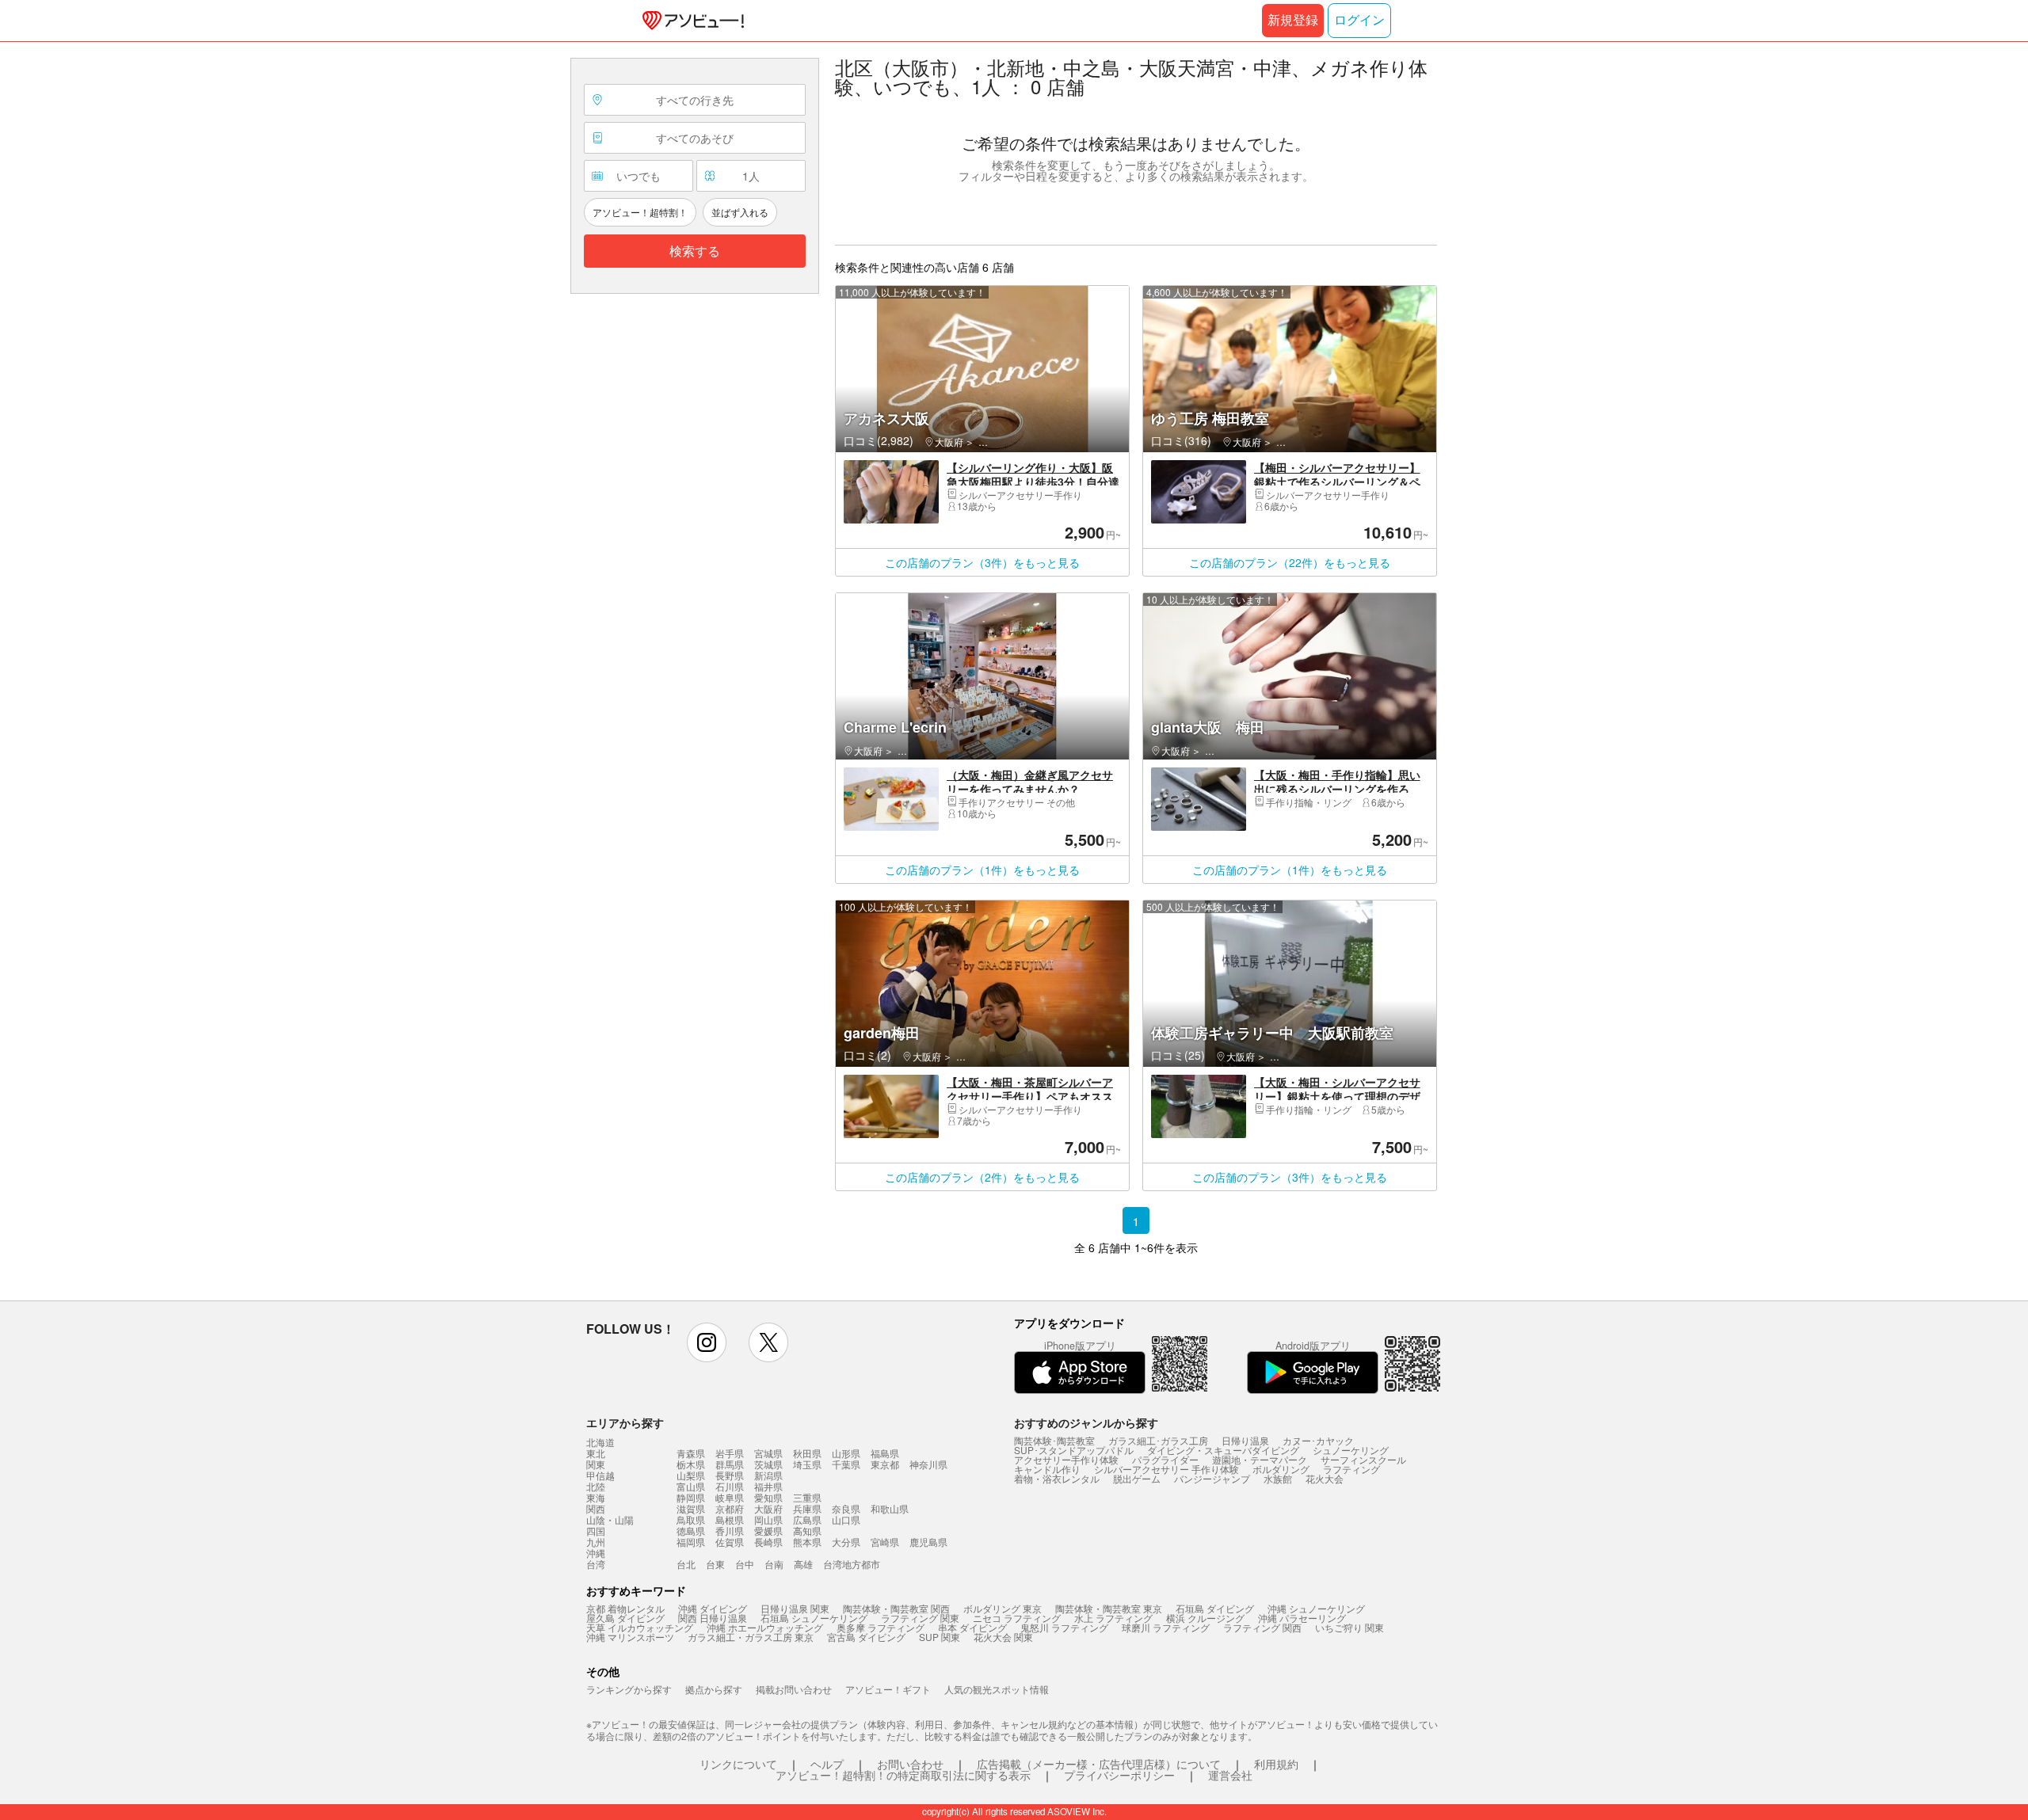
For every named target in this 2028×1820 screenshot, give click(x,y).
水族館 (1278, 1478)
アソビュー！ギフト (888, 1689)
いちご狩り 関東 (1349, 1627)
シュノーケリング (1351, 1450)
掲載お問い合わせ (794, 1689)
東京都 (885, 1464)
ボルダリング (1281, 1469)
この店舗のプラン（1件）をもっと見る (982, 870)
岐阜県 (730, 1497)
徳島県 (691, 1531)
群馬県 (730, 1464)
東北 (596, 1453)
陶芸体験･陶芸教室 (1054, 1440)
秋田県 (807, 1453)
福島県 (885, 1453)
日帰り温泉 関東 (795, 1608)
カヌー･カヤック (1318, 1440)
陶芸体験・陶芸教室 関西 (896, 1608)
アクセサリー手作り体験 (1066, 1459)
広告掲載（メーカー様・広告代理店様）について (1099, 1764)
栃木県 (691, 1464)
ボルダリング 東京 (1003, 1608)
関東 (596, 1464)
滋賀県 (691, 1508)
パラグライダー (1165, 1459)
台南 (774, 1564)
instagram (707, 1342)
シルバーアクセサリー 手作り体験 (1166, 1469)
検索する (695, 251)
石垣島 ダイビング (1215, 1608)
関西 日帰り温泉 (713, 1618)
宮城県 (768, 1453)
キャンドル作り (1047, 1469)
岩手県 (730, 1453)
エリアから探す (625, 1422)
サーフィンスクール (1363, 1459)
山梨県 (691, 1475)
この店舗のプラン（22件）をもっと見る (1290, 562)
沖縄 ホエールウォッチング (765, 1627)
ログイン (1359, 20)
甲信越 (600, 1475)
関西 (596, 1509)
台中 (745, 1564)
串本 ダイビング (972, 1627)
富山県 (691, 1486)
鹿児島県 (928, 1542)
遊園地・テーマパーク (1260, 1459)
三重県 (807, 1497)
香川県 (730, 1531)
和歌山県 (890, 1508)
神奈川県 (928, 1464)
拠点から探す (714, 1689)
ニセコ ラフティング (1017, 1618)
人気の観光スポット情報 (997, 1689)
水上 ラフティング (1113, 1618)
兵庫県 (807, 1508)
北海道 (600, 1442)
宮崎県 (885, 1542)
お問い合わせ (910, 1764)
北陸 (596, 1487)
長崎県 (768, 1542)
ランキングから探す (629, 1689)
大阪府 (768, 1508)
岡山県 (768, 1519)
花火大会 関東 (1003, 1637)
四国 (596, 1531)
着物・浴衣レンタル (1057, 1478)
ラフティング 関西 (1262, 1627)
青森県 (691, 1453)
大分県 (846, 1542)
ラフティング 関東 (920, 1618)
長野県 (730, 1475)
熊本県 (807, 1542)
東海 (596, 1498)
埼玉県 (807, 1464)
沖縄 (596, 1553)
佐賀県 (730, 1542)
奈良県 (846, 1508)
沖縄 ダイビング (713, 1608)
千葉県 (846, 1464)
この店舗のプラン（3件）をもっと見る (982, 562)
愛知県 (768, 1497)
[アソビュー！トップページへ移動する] (690, 21)
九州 (596, 1542)
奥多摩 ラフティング (881, 1627)
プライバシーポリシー (1119, 1775)
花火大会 (1325, 1478)
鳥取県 (691, 1519)
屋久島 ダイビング (625, 1618)
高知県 (807, 1531)
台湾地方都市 (852, 1564)
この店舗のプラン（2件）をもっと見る (982, 1177)
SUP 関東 (940, 1637)
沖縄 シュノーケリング (1316, 1608)
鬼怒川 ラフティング (1064, 1627)
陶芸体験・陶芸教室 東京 (1109, 1608)
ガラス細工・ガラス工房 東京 (751, 1637)
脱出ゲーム (1137, 1478)
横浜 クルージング (1205, 1618)
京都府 (730, 1508)
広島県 (807, 1519)
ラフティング (1351, 1469)
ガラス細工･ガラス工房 (1158, 1440)
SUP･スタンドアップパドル (1074, 1450)
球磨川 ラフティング (1166, 1627)
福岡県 (691, 1542)
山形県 (846, 1453)
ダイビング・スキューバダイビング (1223, 1450)
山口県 (846, 1519)
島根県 (730, 1519)
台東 (715, 1564)
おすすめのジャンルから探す (1086, 1422)
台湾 (596, 1564)
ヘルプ (827, 1764)
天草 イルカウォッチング (640, 1627)
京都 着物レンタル (625, 1608)
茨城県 (768, 1464)
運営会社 (1230, 1775)
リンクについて (738, 1764)
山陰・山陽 (610, 1520)
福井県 (768, 1486)
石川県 (730, 1486)
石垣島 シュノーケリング (814, 1618)
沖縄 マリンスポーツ (630, 1637)
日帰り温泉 (1245, 1440)
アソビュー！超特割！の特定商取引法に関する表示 (903, 1775)
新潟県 (768, 1475)
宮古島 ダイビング (866, 1637)
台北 (686, 1564)
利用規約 (1276, 1764)
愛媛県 (768, 1531)
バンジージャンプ (1212, 1478)
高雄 (803, 1564)
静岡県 (691, 1497)
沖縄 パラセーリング (1302, 1618)
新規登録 (1293, 20)
